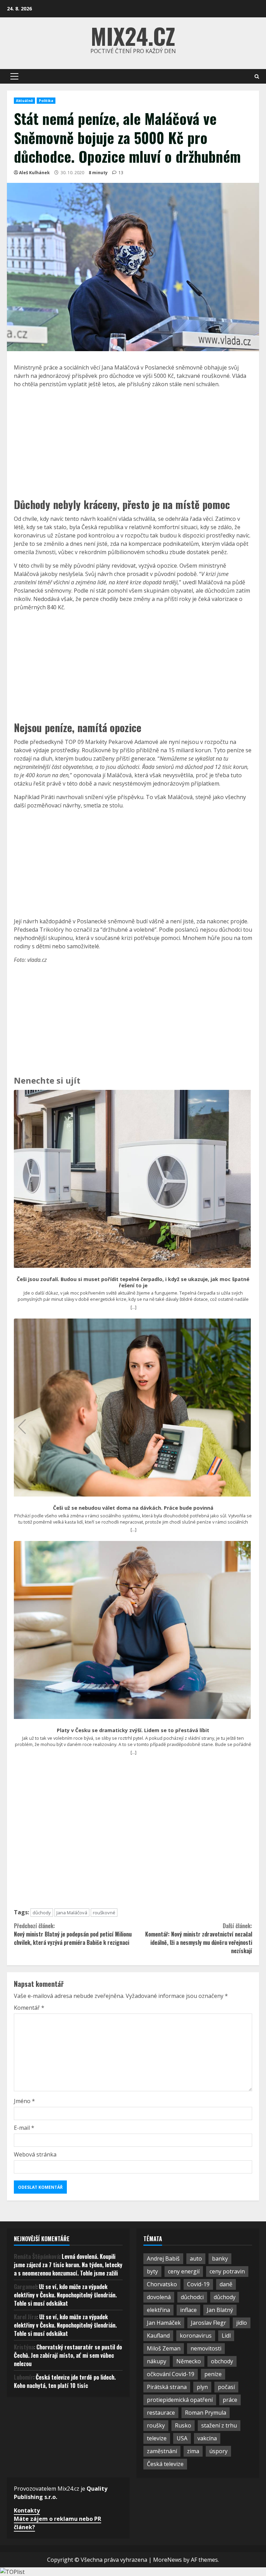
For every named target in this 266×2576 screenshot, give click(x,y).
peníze (213, 2374)
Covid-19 (198, 2284)
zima (193, 2451)
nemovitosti (206, 2348)
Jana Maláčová (72, 1913)
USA (182, 2438)
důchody (42, 1913)
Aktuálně (24, 101)
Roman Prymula (206, 2413)
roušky (156, 2425)
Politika (46, 101)
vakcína (207, 2438)
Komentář (29, 2008)
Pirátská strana (167, 2387)
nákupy (157, 2361)
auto (196, 2259)
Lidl (226, 2336)
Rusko (183, 2425)
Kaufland (158, 2336)
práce (230, 2400)
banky (220, 2259)
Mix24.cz (133, 36)
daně (226, 2284)
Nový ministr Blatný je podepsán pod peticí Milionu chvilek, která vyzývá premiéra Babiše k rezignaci (73, 1934)
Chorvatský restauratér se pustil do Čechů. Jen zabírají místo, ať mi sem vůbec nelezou (68, 2355)
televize (157, 2438)
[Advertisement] (133, 442)
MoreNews (167, 2560)
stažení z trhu (219, 2425)
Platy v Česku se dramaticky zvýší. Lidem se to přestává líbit (133, 1730)
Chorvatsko (162, 2284)
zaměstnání (162, 2451)
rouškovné (104, 1913)
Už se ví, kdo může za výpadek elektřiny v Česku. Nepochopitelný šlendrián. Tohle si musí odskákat (65, 2295)
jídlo (242, 2323)
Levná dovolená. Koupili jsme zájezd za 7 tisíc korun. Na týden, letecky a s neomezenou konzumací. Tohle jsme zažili (68, 2265)
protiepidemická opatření (180, 2400)
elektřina (158, 2310)
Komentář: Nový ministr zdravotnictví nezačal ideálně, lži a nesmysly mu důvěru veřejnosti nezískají (199, 1938)
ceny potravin (227, 2271)
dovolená (159, 2297)
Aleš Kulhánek (34, 173)
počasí (226, 2387)
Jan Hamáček (164, 2323)
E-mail (24, 2128)
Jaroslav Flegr (209, 2323)
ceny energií (184, 2271)
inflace (188, 2310)
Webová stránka (35, 2154)
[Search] (257, 77)
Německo (189, 2361)
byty (152, 2271)
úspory (218, 2451)
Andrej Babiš (163, 2259)
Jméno (24, 2101)
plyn (202, 2387)
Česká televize (165, 2464)
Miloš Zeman (164, 2348)
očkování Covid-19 (171, 2374)
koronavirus (196, 2336)
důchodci (192, 2297)
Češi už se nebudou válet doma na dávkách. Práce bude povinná (133, 1508)
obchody (222, 2361)
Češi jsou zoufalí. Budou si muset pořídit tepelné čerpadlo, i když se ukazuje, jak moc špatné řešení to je (133, 1282)
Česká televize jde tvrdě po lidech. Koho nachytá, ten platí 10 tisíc (65, 2381)
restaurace (161, 2413)
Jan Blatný (220, 2310)
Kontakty (27, 2510)
